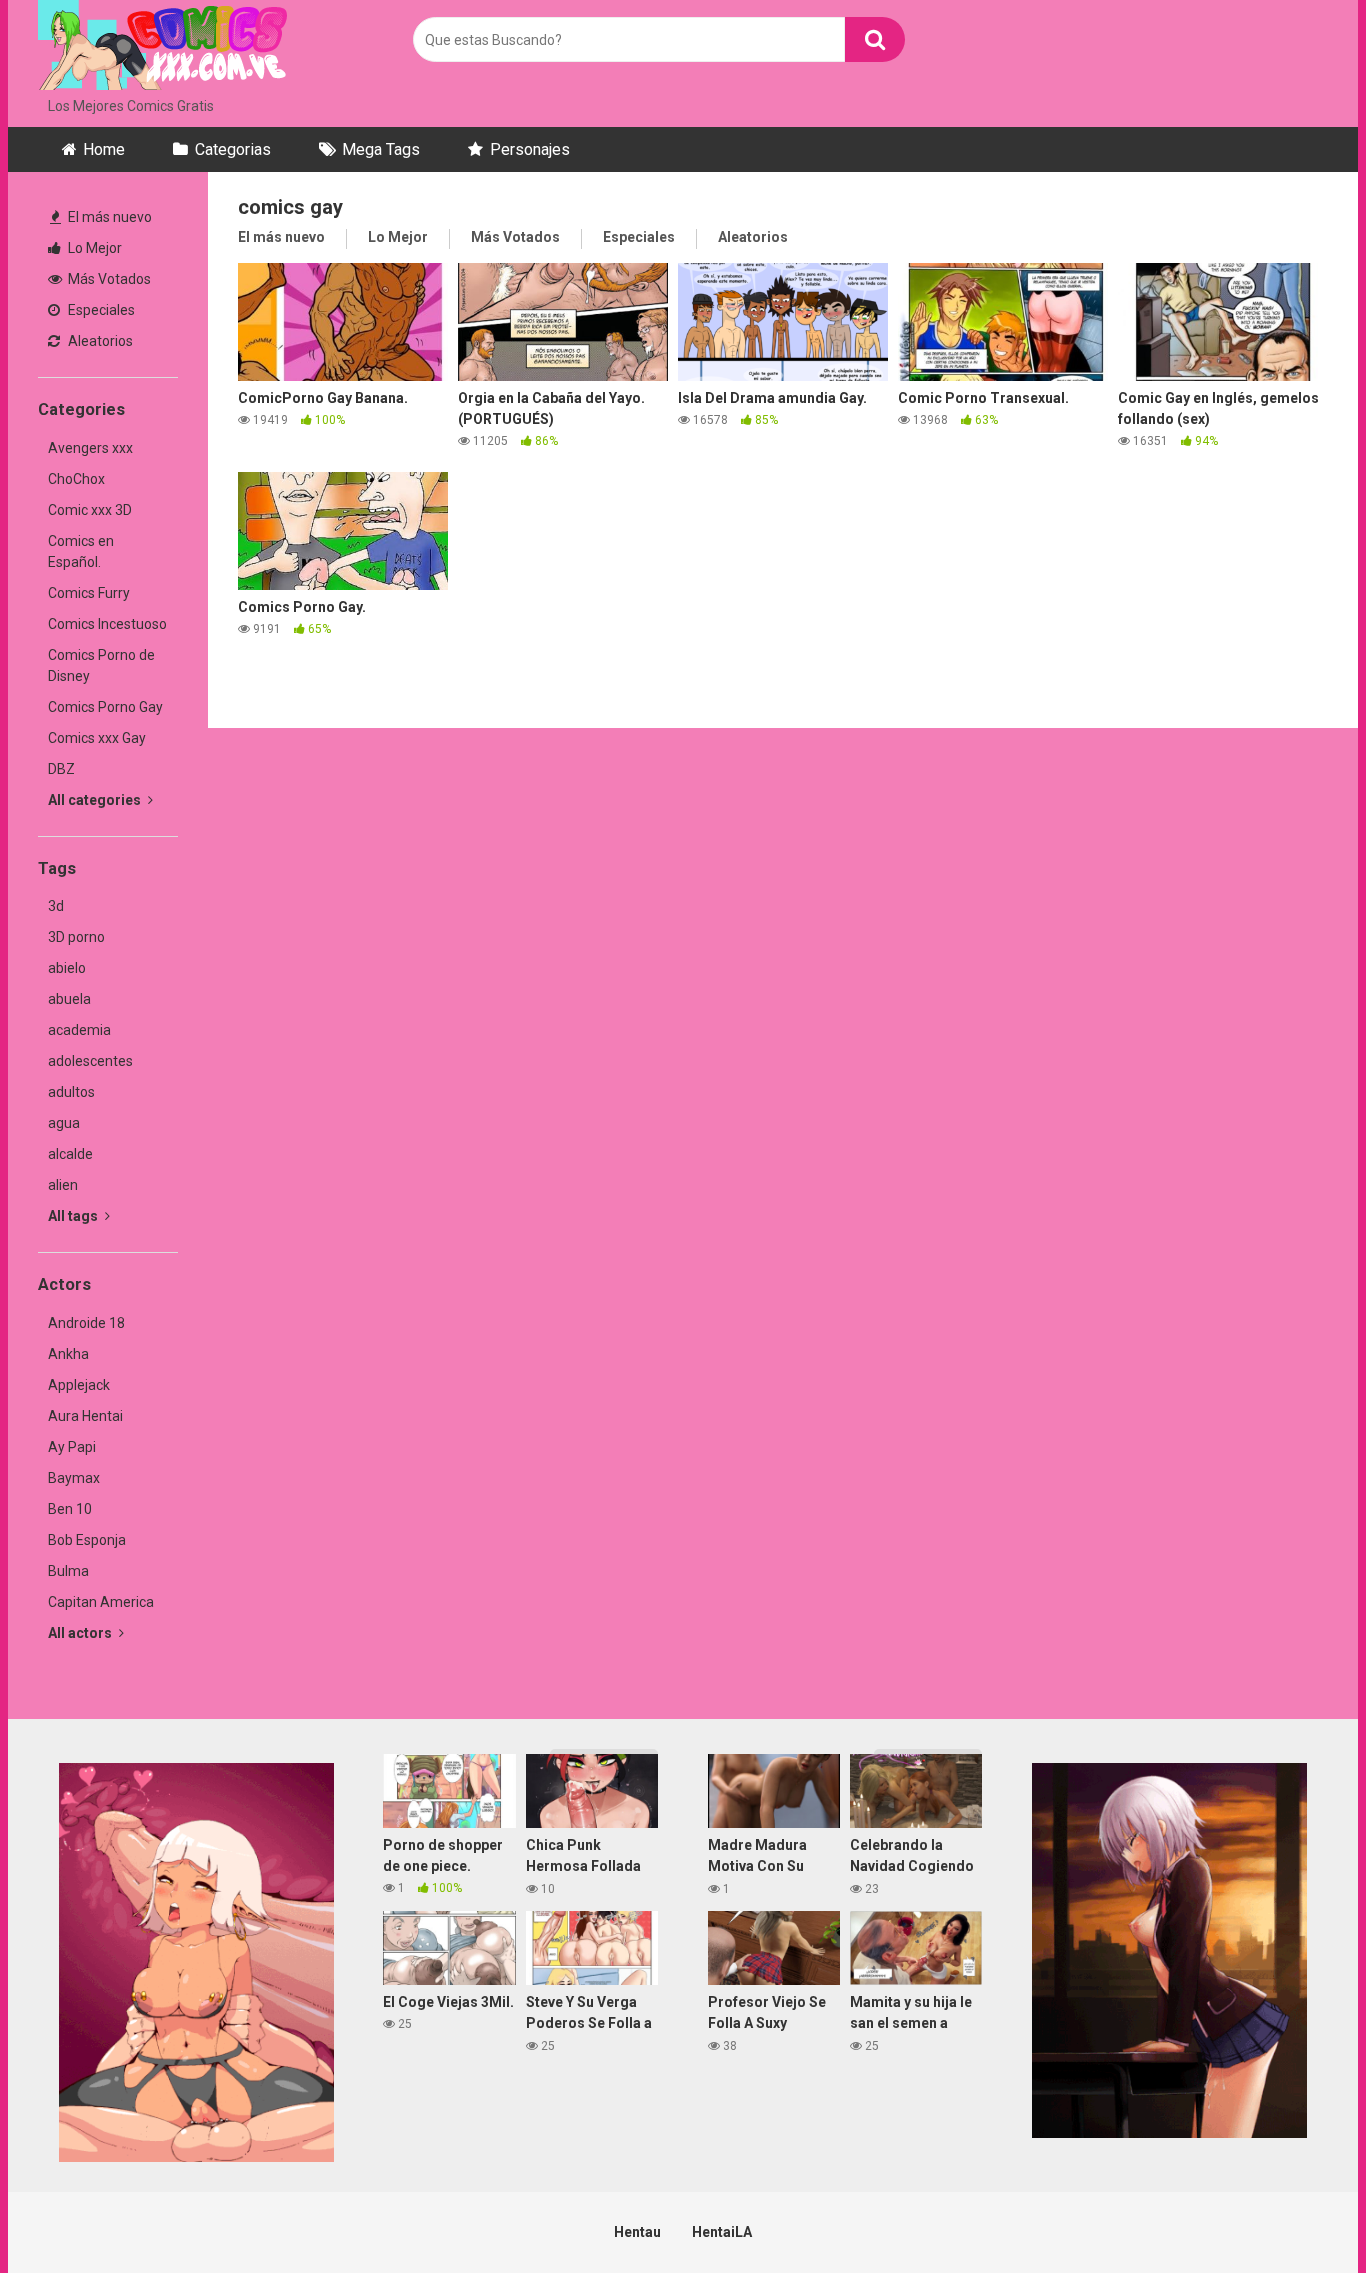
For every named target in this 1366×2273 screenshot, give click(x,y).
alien (63, 1185)
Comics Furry (89, 593)
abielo (67, 968)
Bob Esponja (87, 1540)
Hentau (637, 2232)
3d (56, 906)
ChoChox (76, 479)
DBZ (61, 769)
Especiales (100, 310)
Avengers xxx (90, 448)
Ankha (68, 1354)
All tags (74, 1216)
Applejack (79, 1385)
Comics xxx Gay (97, 738)
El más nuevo (108, 217)
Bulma (68, 1571)
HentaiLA (722, 2232)
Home (104, 149)
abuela (69, 999)
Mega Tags (381, 149)
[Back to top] (1299, 2212)
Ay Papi (72, 1447)
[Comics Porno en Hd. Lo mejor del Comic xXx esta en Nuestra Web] (163, 48)
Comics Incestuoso (107, 624)
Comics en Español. (81, 551)
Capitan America (101, 1602)
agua (64, 1123)
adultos (71, 1092)
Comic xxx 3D (90, 510)
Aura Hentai (85, 1416)
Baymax (74, 1478)
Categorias (233, 149)
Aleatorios (99, 341)
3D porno (76, 937)
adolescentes (90, 1061)
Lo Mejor (93, 248)
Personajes (530, 149)
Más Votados (108, 279)
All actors (81, 1633)
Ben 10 (70, 1509)
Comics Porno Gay (105, 707)
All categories (96, 800)
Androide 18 (86, 1323)
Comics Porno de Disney (101, 665)
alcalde (70, 1154)
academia (79, 1030)
